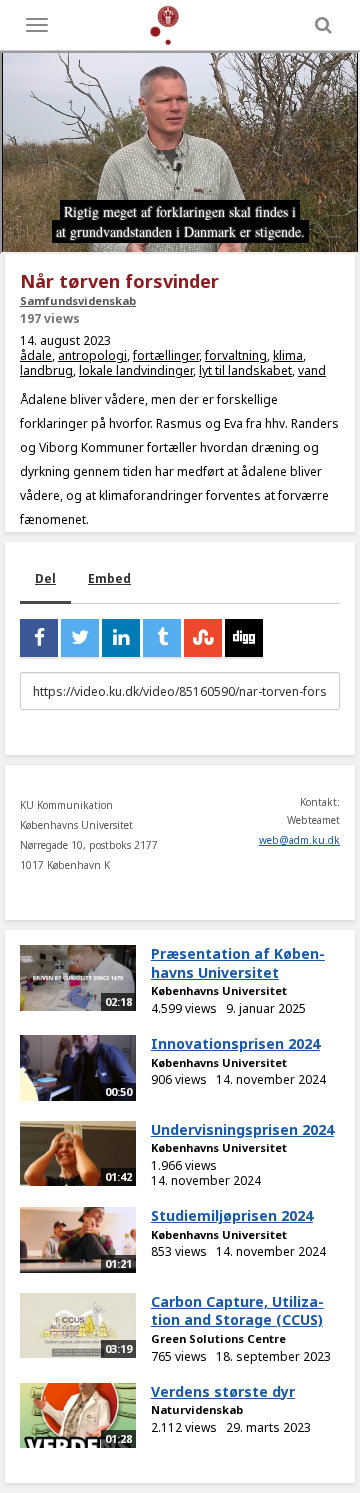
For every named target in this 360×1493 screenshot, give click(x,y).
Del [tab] (45, 578)
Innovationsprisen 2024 (235, 1043)
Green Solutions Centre (218, 1338)
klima (288, 355)
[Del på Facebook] (39, 638)
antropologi (92, 355)
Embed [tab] (109, 578)
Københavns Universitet (219, 990)
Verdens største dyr (223, 1391)
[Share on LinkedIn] (121, 638)
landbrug (46, 370)
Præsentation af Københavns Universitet (238, 963)
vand (312, 370)
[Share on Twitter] (80, 638)
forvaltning (236, 355)
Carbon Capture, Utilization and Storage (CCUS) (237, 1311)
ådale (36, 355)
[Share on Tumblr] (162, 638)
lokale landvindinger (136, 370)
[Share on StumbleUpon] (203, 638)
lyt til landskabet (245, 370)
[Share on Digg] (244, 638)
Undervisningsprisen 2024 (242, 1129)
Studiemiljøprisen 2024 (232, 1215)
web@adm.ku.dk (299, 840)
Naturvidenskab (197, 1409)
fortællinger (166, 355)
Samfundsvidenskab (78, 300)
